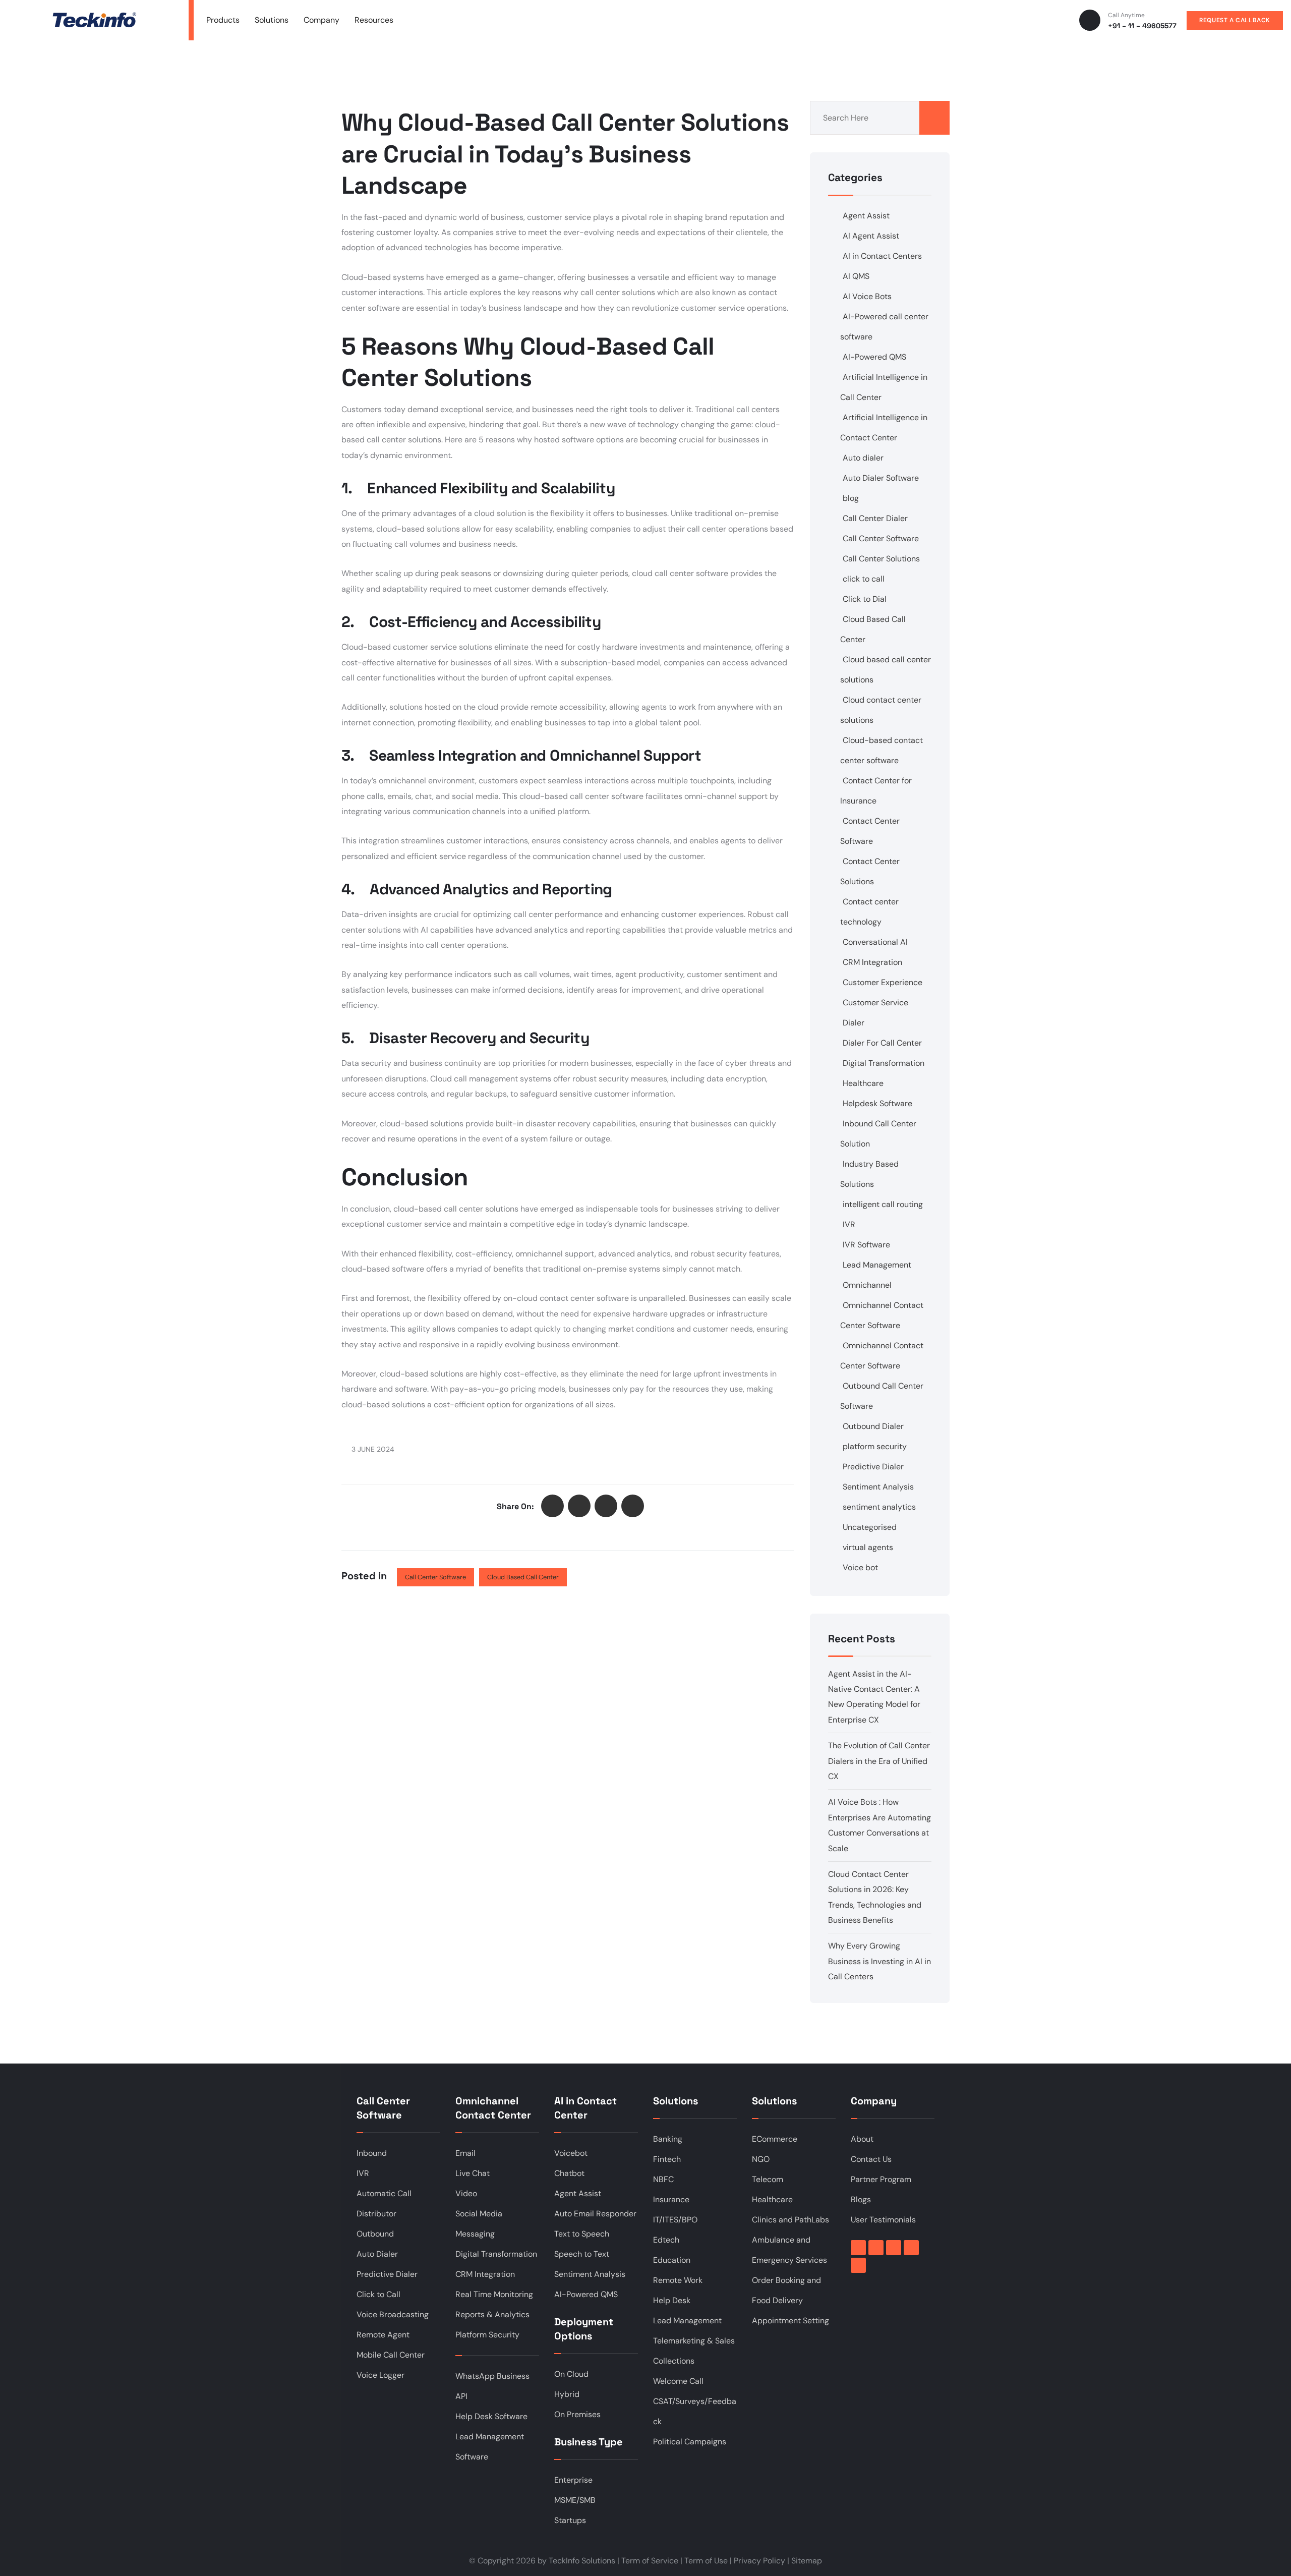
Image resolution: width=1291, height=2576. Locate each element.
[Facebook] (858, 2248)
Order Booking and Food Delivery (786, 2290)
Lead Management (877, 1265)
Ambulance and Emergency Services (789, 2250)
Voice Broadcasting (393, 2314)
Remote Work (678, 2280)
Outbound (375, 2234)
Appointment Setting (790, 2321)
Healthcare (863, 1083)
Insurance (671, 2199)
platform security (875, 1446)
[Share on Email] (633, 1506)
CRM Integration (872, 962)
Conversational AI (875, 942)
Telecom (768, 2179)
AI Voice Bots (867, 296)
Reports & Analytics (492, 2314)
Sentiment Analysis (878, 1487)
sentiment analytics (879, 1507)
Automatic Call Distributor (384, 2203)
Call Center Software (435, 1577)
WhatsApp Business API (492, 2386)
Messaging (475, 2234)
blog (851, 498)
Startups (570, 2520)
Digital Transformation (884, 1063)
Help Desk (672, 2300)
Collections (674, 2361)
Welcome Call (678, 2381)
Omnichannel (867, 1285)
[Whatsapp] (858, 2265)
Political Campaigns (690, 2442)
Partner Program (881, 2179)
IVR (849, 1224)
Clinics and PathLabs (790, 2220)
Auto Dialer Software (881, 478)
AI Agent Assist (871, 236)
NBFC (663, 2179)
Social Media (479, 2214)
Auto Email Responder (595, 2214)
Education (672, 2260)
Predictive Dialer (873, 1467)
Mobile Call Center (391, 2355)
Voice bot (860, 1567)
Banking (668, 2139)
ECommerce (775, 2139)
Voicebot (571, 2153)
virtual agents (868, 1547)
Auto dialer (863, 458)
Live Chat (473, 2173)
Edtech (666, 2240)
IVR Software (866, 1245)
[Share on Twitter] (552, 1506)
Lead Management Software (490, 2447)
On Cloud (571, 2374)
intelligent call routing (883, 1204)
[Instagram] (911, 2248)
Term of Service (650, 2561)
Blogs (861, 2199)
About (862, 2139)
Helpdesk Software (877, 1103)
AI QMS (856, 276)
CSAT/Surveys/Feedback (695, 2411)
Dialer (854, 1023)
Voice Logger (380, 2375)
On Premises (577, 2414)
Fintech (667, 2159)
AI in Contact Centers (882, 256)
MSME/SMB (575, 2500)
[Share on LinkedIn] (606, 1506)
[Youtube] (894, 2248)
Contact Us (871, 2159)
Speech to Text (582, 2254)
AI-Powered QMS (874, 357)
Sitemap (807, 2561)
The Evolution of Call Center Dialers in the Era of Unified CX (879, 1761)
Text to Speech (582, 2234)
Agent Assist (866, 216)
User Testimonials (883, 2220)
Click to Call (378, 2294)
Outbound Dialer (873, 1426)
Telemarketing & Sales (694, 2341)
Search (934, 118)
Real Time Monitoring (494, 2294)
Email (465, 2153)
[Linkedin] (876, 2248)
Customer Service (875, 1003)
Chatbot (569, 2173)
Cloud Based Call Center (523, 1577)
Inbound (372, 2153)
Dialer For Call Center (882, 1043)
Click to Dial (865, 599)
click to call (864, 579)
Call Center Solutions (881, 559)
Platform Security (487, 2335)
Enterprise (573, 2480)
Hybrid (567, 2394)
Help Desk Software (491, 2416)
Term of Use (706, 2561)
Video (466, 2193)
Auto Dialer (377, 2254)
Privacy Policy (759, 2561)
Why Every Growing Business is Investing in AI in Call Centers (879, 1961)
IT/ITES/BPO (675, 2220)
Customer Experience (883, 982)
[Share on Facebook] (579, 1506)
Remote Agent (383, 2335)
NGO (761, 2159)
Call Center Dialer (875, 518)
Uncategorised (870, 1527)
